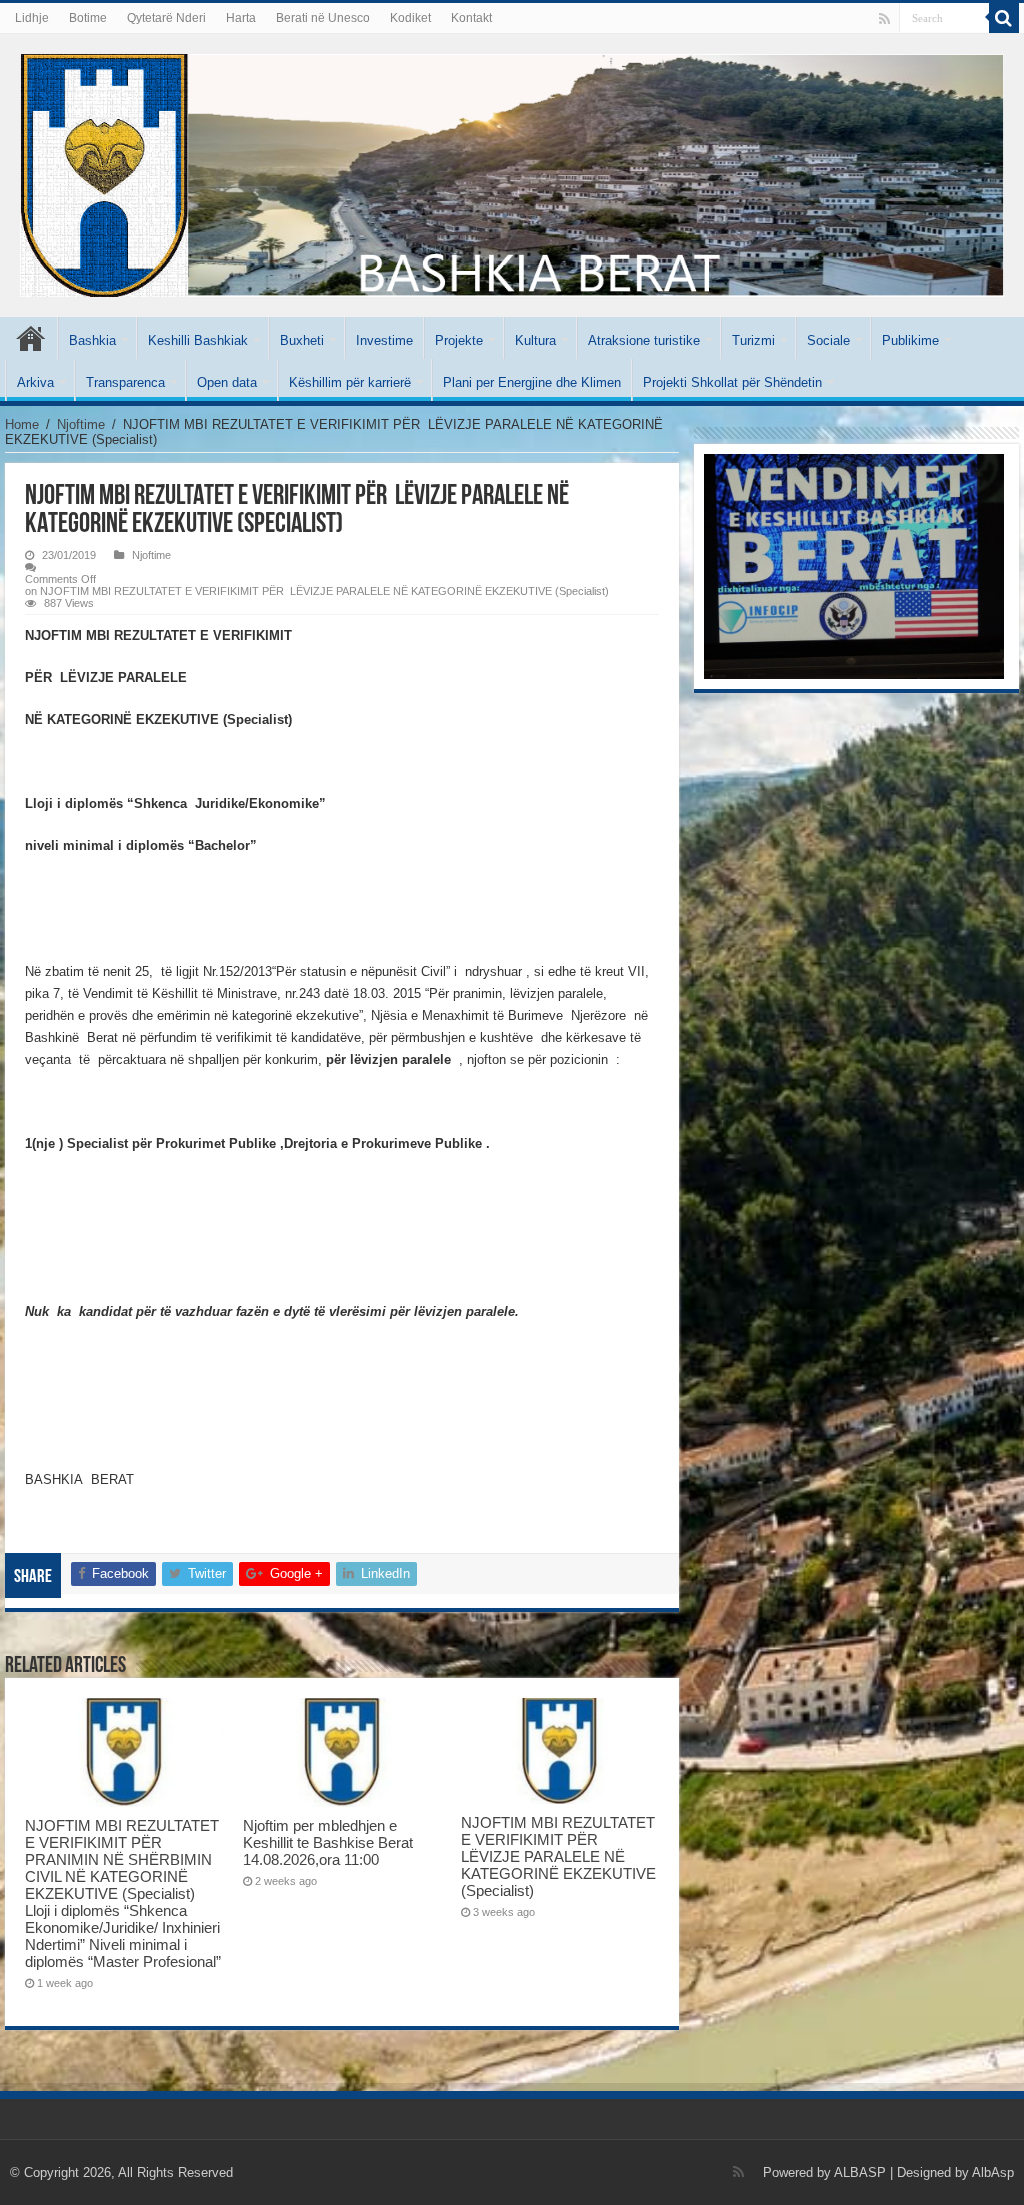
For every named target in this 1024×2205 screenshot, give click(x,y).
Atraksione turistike (644, 340)
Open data (227, 382)
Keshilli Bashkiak (198, 340)
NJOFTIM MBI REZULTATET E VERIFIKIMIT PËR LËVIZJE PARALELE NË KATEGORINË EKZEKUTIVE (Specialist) (558, 1856)
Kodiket (410, 18)
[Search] (1004, 18)
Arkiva (35, 382)
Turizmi (753, 340)
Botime (88, 18)
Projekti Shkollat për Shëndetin (732, 382)
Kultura (535, 340)
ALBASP (860, 2172)
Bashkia (92, 340)
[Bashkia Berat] (512, 172)
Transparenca (125, 382)
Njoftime (81, 424)
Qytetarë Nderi (166, 18)
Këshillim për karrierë (350, 382)
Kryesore (31, 338)
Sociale (828, 340)
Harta (241, 18)
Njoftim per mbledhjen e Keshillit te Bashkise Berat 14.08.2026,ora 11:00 (328, 1842)
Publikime (910, 340)
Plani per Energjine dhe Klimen (532, 382)
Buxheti (302, 340)
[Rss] (884, 19)
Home (22, 424)
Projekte (459, 340)
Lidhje (32, 18)
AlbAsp (993, 2172)
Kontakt (471, 18)
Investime (384, 340)
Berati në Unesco (323, 18)
